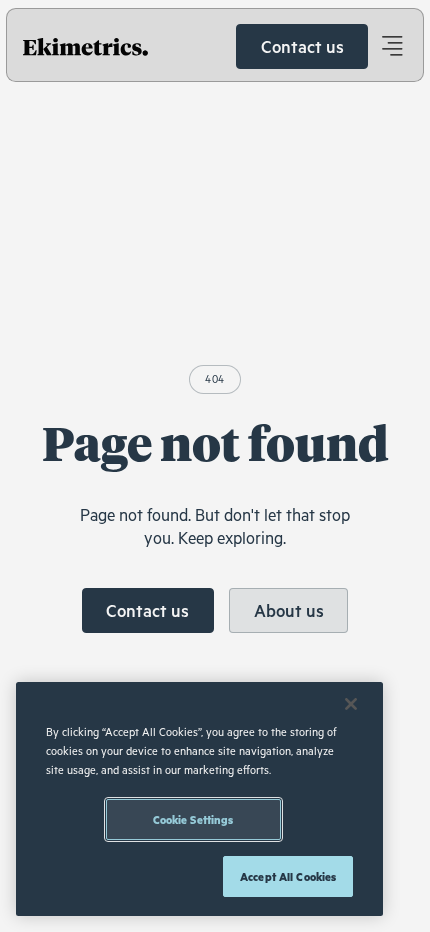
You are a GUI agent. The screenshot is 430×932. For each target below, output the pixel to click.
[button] (391, 46)
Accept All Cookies (288, 876)
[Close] (351, 704)
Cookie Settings (193, 819)
